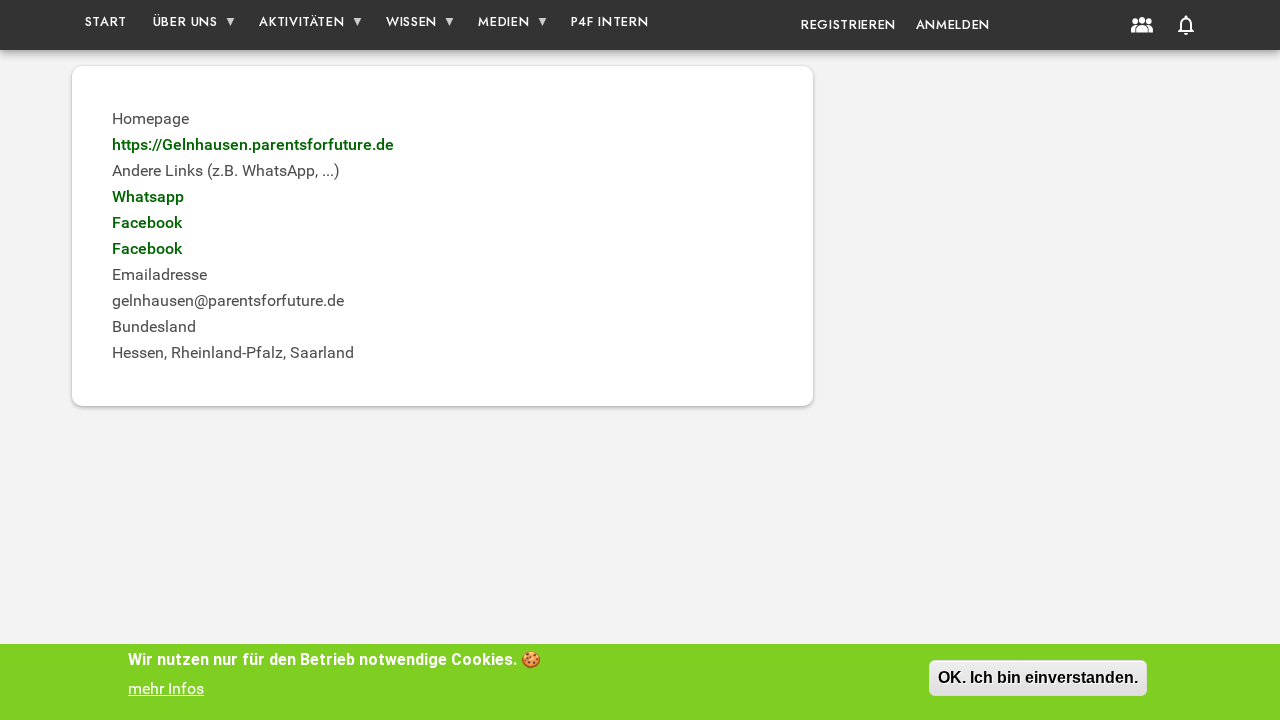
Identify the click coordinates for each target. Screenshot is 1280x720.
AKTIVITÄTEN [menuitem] (296, 25)
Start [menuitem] (106, 21)
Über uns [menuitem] (179, 25)
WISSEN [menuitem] (405, 25)
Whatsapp (148, 196)
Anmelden (953, 24)
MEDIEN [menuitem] (498, 25)
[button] (1186, 25)
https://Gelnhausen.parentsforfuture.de (253, 144)
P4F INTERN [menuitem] (609, 21)
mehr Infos (166, 688)
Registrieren (848, 24)
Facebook (147, 222)
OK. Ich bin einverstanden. (1038, 677)
